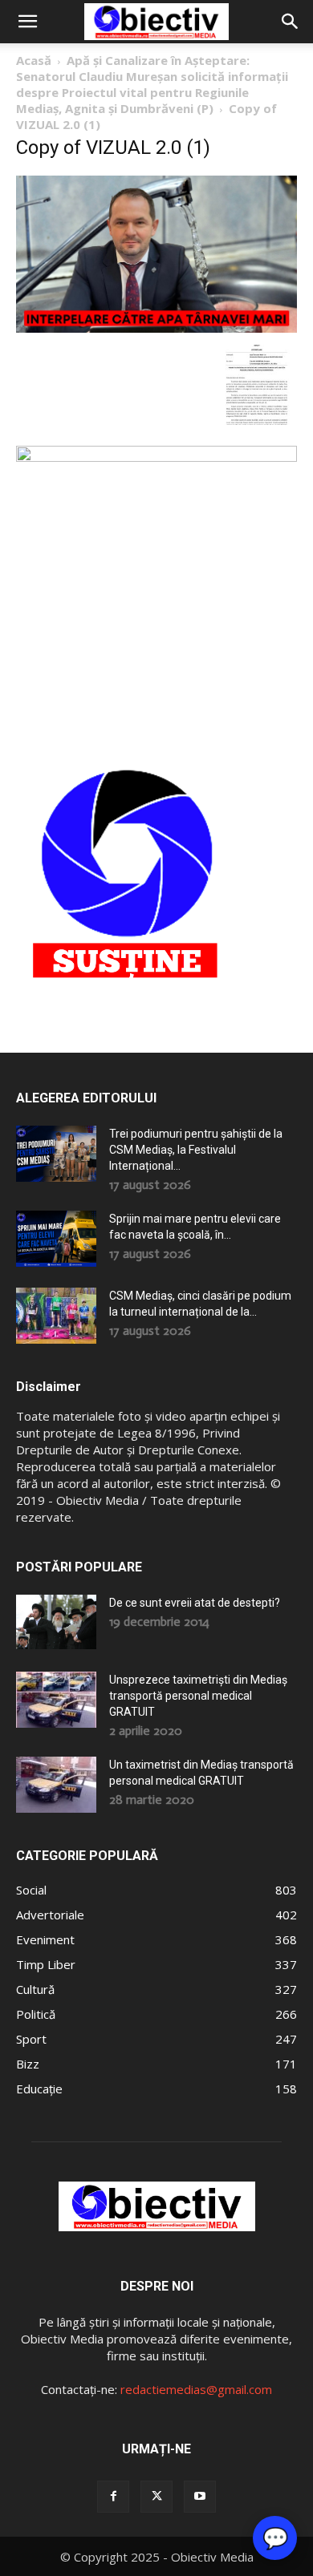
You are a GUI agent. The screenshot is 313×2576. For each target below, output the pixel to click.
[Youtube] (200, 2497)
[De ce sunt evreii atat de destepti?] (56, 1622)
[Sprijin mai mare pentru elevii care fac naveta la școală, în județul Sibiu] (56, 1239)
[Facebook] (113, 2497)
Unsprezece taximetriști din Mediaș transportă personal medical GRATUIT (198, 1696)
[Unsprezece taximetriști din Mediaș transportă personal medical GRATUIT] (56, 1700)
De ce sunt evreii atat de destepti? (195, 1603)
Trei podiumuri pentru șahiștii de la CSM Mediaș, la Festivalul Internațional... (196, 1150)
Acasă (34, 60)
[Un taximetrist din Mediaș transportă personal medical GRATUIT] (56, 1785)
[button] (27, 22)
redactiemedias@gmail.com (196, 2389)
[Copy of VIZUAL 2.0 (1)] (156, 328)
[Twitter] (156, 2497)
